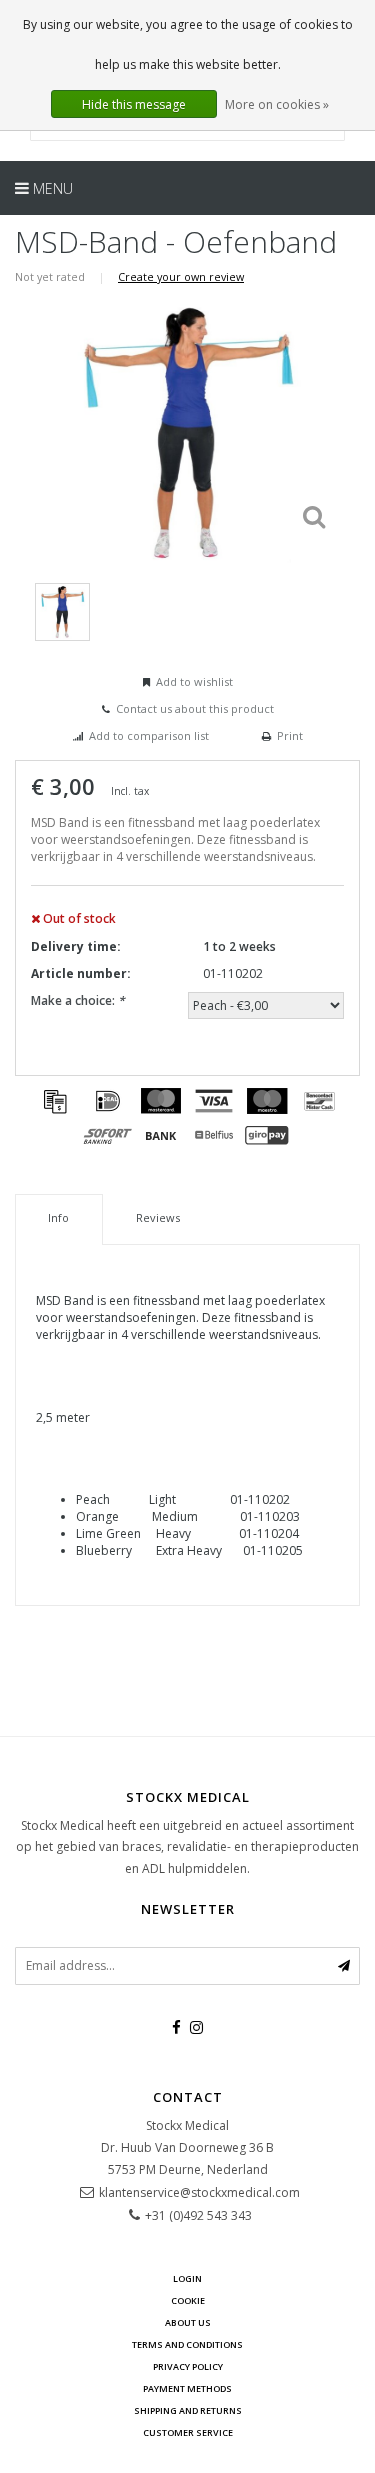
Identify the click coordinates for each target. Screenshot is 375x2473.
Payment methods (187, 2388)
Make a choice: (78, 1000)
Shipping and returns (188, 2410)
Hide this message (134, 104)
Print (290, 735)
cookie (188, 2300)
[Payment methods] (55, 1101)
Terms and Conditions (187, 2344)
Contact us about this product (195, 708)
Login (187, 2278)
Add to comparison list (149, 735)
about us (188, 2322)
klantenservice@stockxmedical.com (199, 2192)
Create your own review (181, 276)
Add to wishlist (194, 681)
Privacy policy (188, 2366)
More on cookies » (277, 104)
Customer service (188, 2432)
